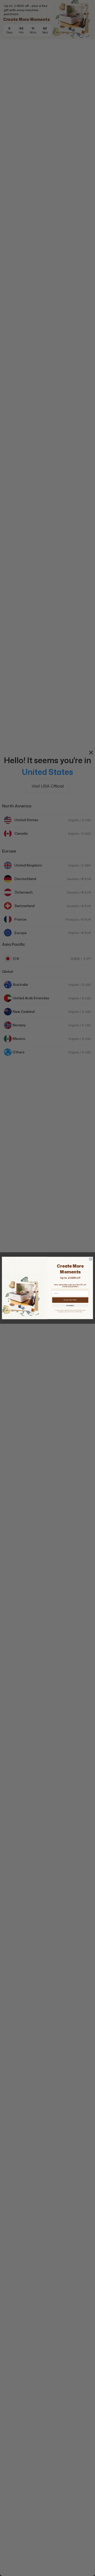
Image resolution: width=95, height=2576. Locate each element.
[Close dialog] (91, 1259)
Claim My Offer (70, 1300)
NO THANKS (70, 1305)
